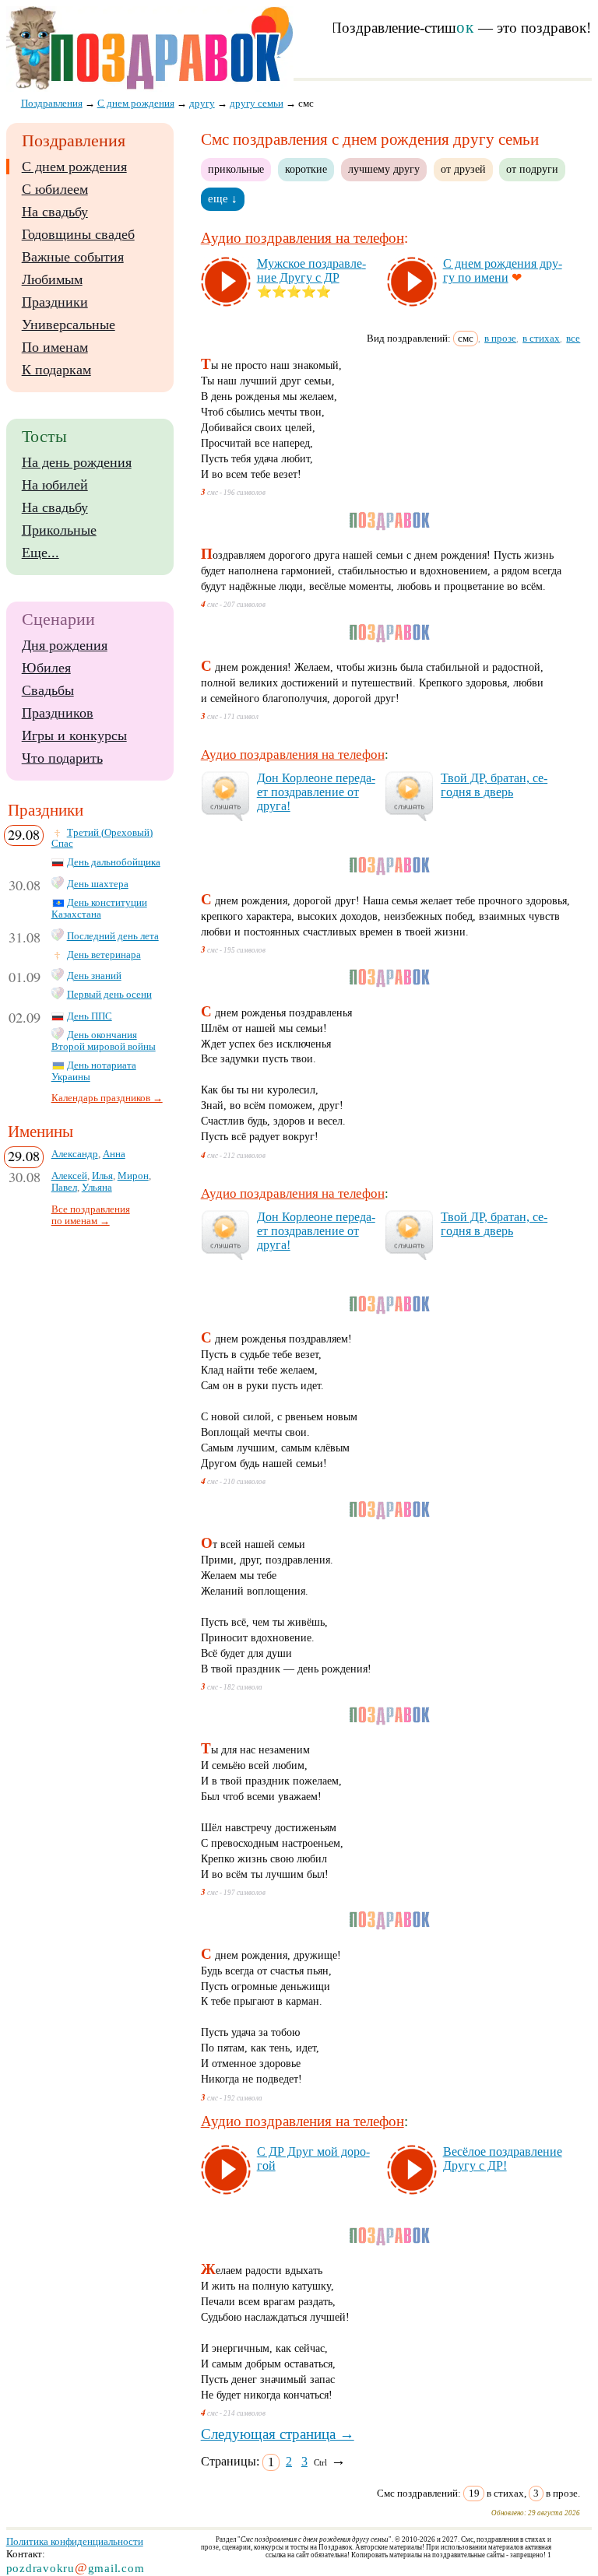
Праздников (58, 713)
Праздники (55, 302)
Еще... (40, 553)
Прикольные (59, 530)
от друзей (463, 169)
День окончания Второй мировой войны (104, 1041)
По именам (55, 347)
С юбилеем (55, 189)
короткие (306, 169)
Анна (114, 1154)
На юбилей (55, 485)
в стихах (541, 338)
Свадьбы (48, 690)
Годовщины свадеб (78, 234)
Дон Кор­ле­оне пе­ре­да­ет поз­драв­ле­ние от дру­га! (316, 792)
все (573, 338)
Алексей (69, 1176)
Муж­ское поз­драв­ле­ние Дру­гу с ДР (311, 270)
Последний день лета (113, 936)
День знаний (94, 976)
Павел (64, 1188)
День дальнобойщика (114, 862)
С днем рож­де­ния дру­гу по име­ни (503, 270)
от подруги (532, 169)
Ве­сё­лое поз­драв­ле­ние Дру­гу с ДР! (503, 2158)
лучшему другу (384, 169)
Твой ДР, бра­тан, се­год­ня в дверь (494, 785)
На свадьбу (55, 212)
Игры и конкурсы (74, 735)
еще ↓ (223, 198)
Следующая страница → (278, 2434)
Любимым (52, 279)
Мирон (133, 1176)
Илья (102, 1176)
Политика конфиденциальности (75, 2541)
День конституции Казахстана (99, 909)
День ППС (90, 1016)
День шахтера (98, 884)
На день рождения (77, 462)
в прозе (500, 338)
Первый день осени (109, 995)
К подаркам (56, 370)
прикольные (236, 169)
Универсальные (69, 325)
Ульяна (97, 1188)
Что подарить (62, 758)
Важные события (73, 257)
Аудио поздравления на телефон (303, 238)
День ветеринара (104, 955)
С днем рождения (74, 167)
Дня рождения (65, 645)
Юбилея (46, 668)
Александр (75, 1154)
